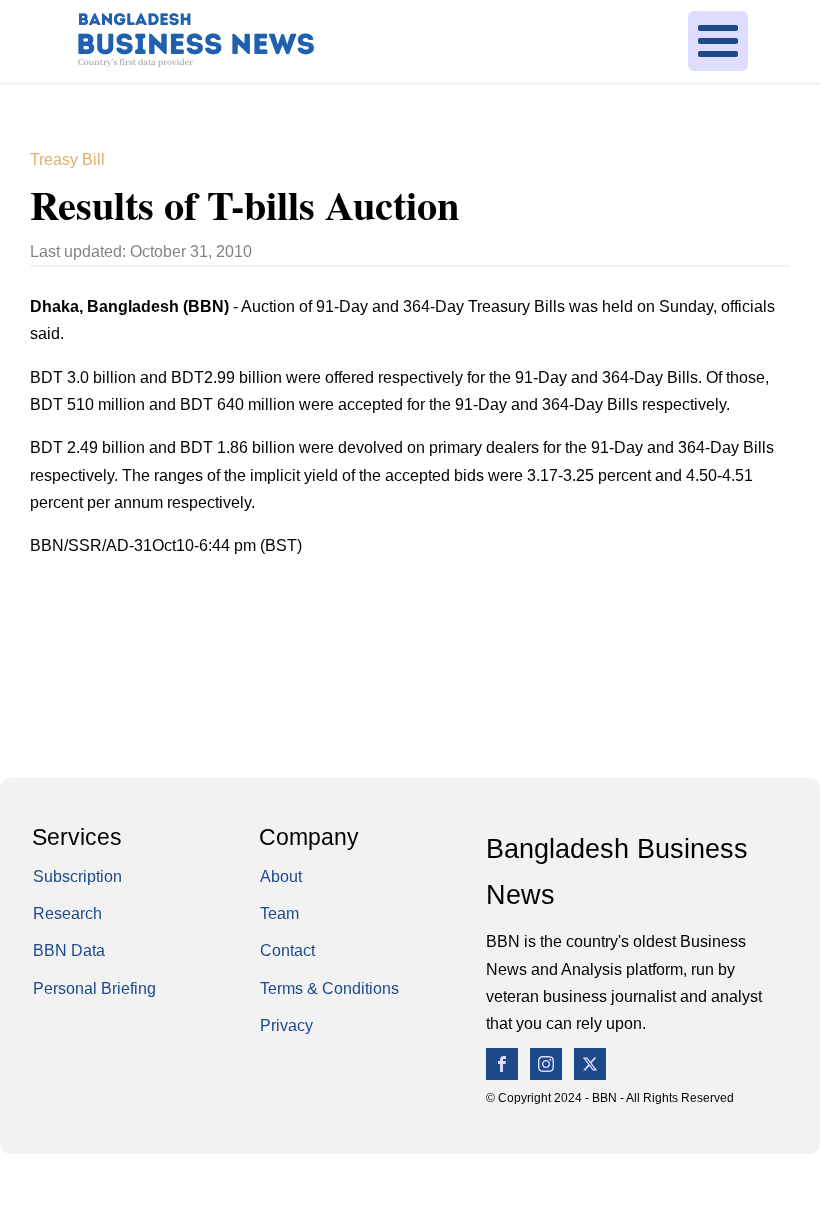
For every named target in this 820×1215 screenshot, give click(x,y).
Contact (287, 950)
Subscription (77, 876)
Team (279, 913)
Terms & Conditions (329, 988)
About (281, 876)
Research (67, 913)
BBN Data (69, 950)
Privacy (286, 1025)
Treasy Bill (67, 159)
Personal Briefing (94, 988)
